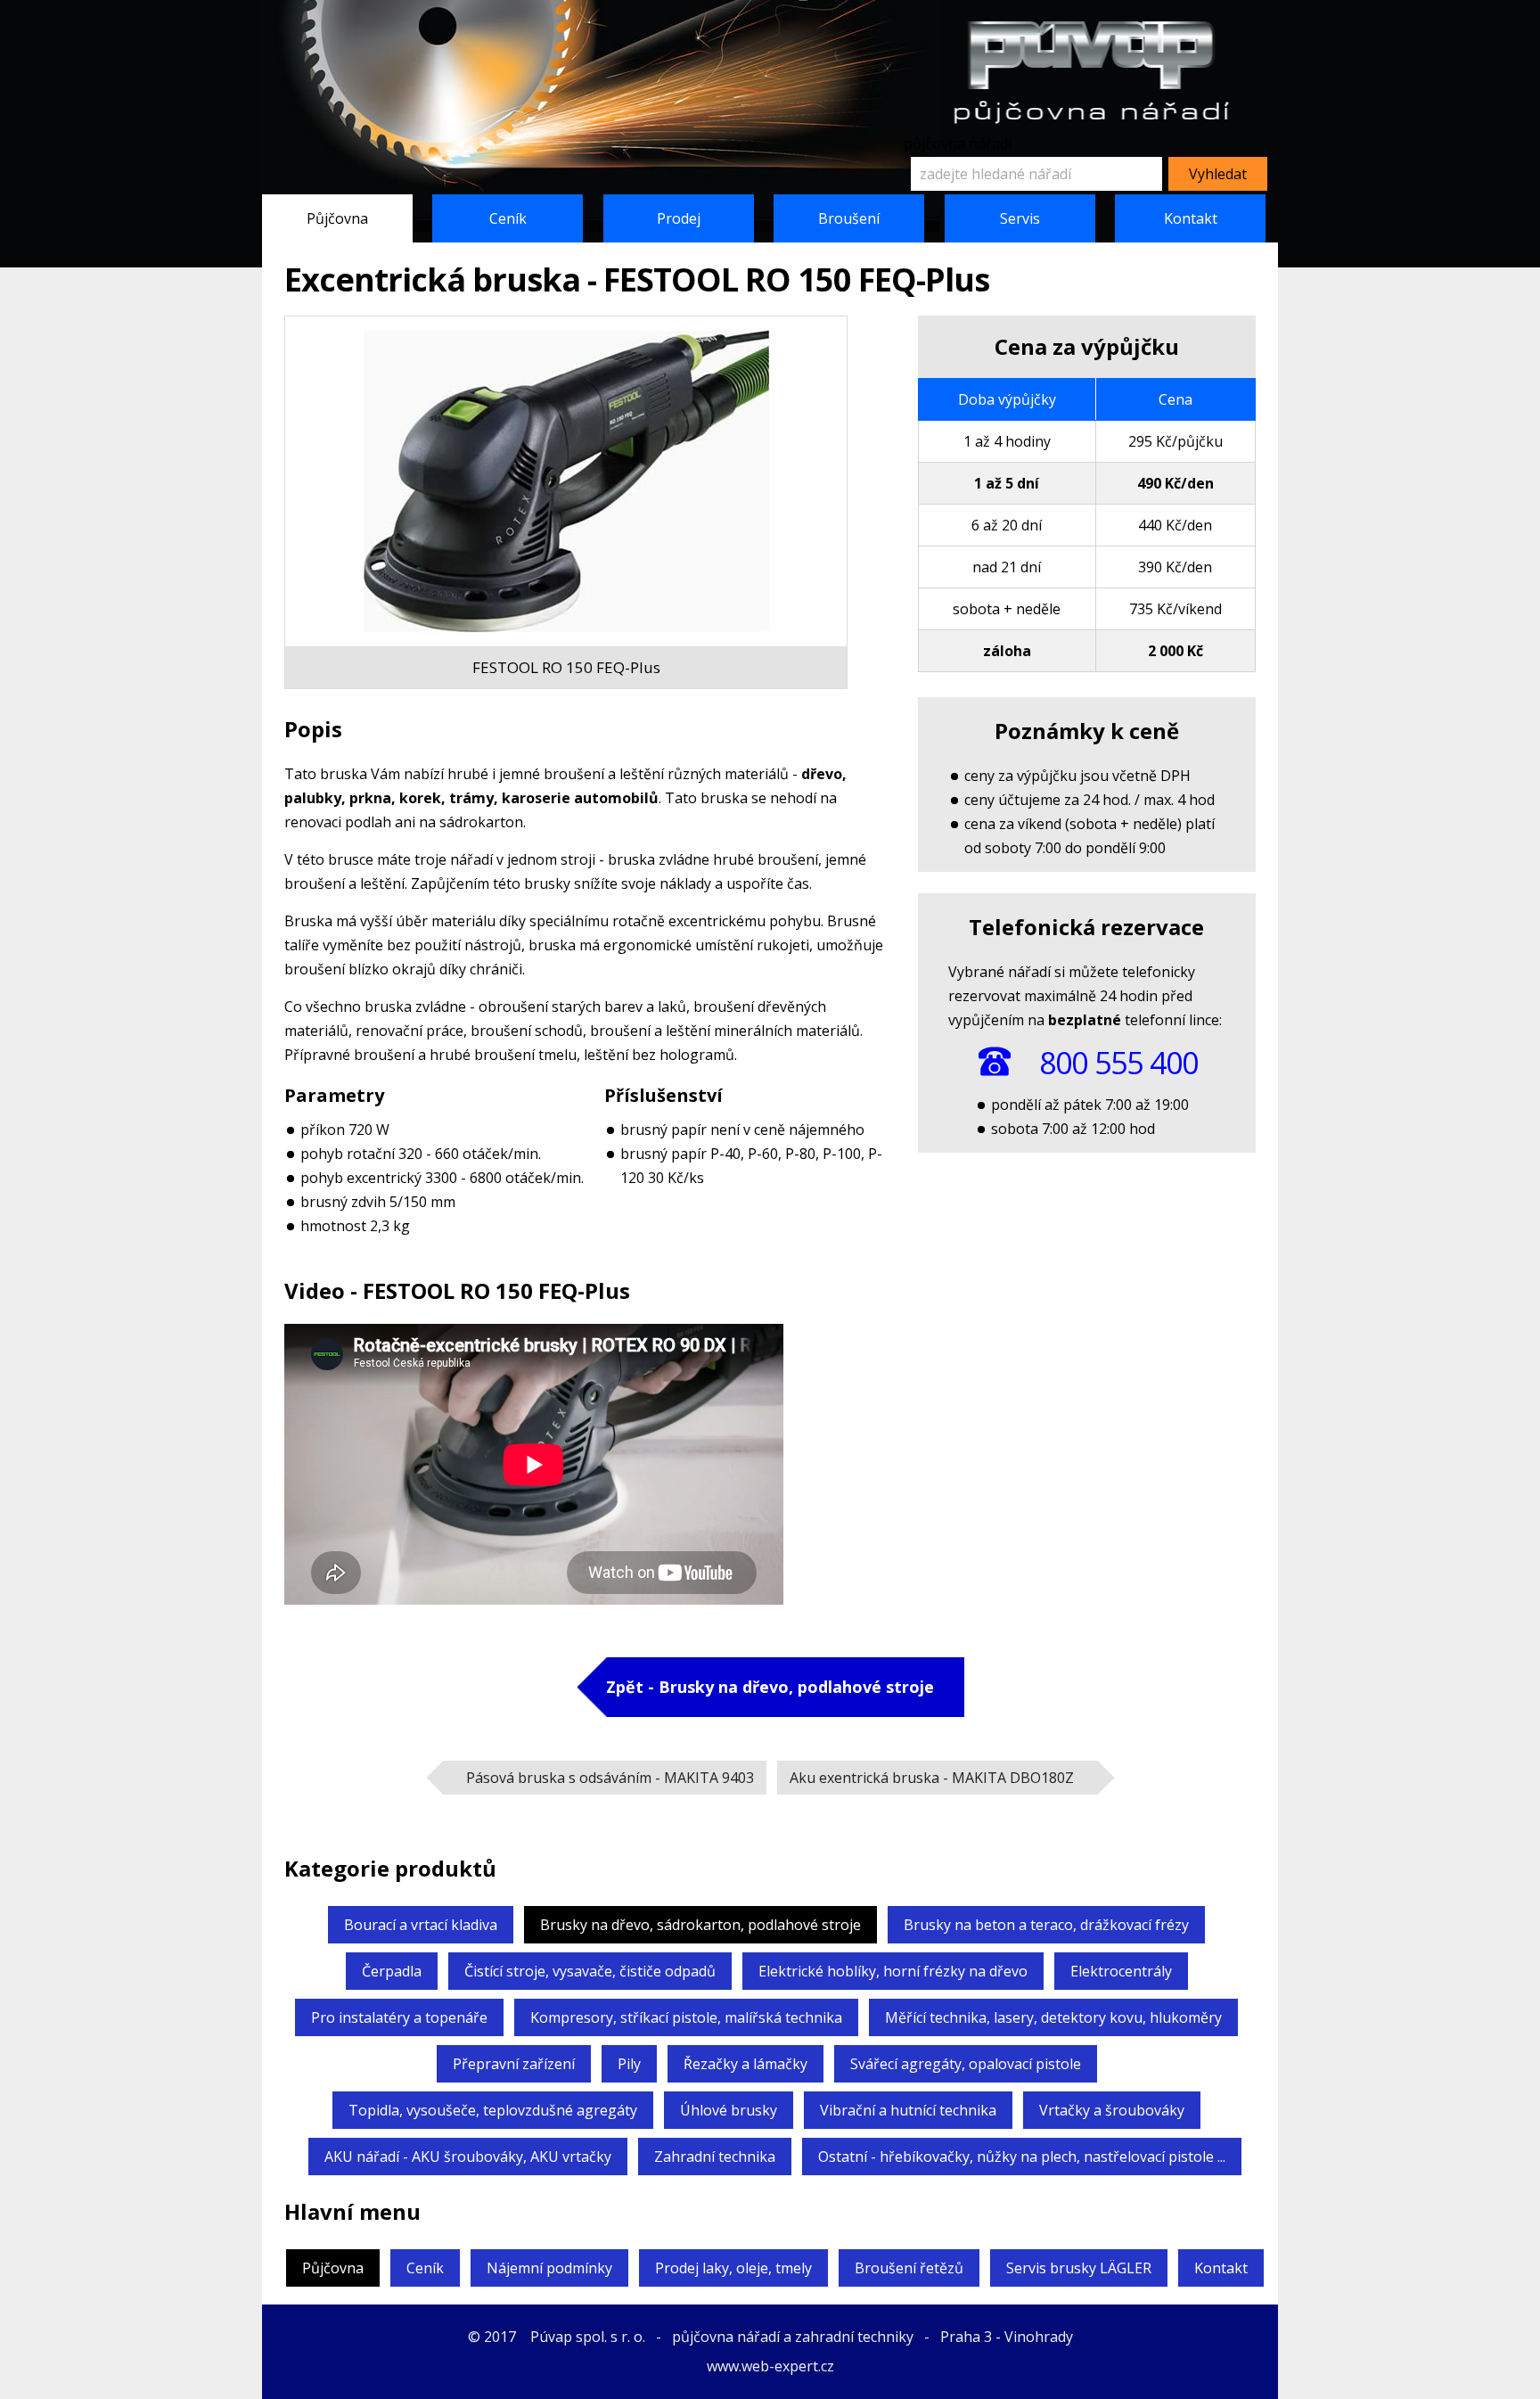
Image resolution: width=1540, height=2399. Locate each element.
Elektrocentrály (1121, 1971)
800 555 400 (1118, 1063)
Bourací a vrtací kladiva (421, 1925)
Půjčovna (337, 218)
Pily (629, 2064)
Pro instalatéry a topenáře (399, 2017)
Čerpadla (392, 1971)
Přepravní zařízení (514, 2064)
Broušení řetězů (909, 2268)
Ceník (508, 218)
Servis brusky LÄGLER (1079, 2268)
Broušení (849, 218)
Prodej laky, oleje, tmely (733, 2268)
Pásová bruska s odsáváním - (610, 1778)
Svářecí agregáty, (966, 2064)
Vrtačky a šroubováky (1112, 2110)
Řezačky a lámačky (745, 2064)
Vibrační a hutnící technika (908, 2110)
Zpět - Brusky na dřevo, (770, 1687)
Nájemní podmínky (549, 2268)
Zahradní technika (715, 2157)
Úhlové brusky (729, 2110)
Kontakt (1191, 218)
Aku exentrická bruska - (932, 1778)
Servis (1020, 218)
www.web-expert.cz (770, 2366)
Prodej (679, 218)
